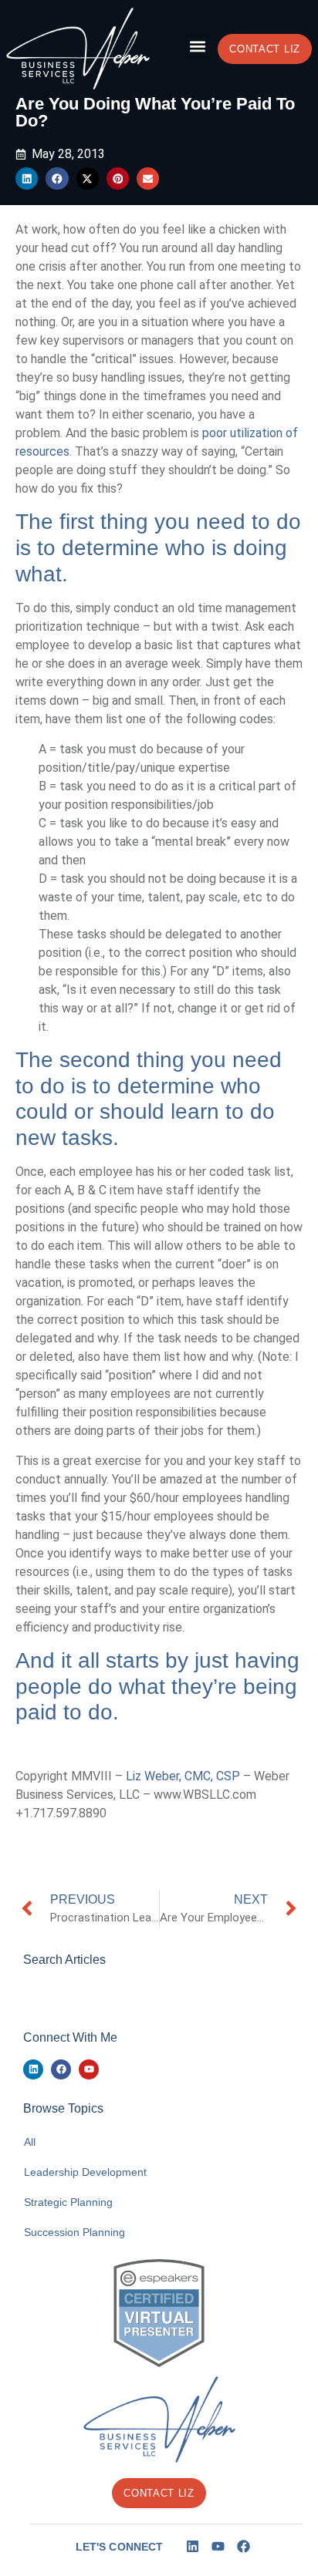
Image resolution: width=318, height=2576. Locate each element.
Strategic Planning (68, 2202)
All (30, 2142)
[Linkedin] (33, 2069)
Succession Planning (74, 2232)
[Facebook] (61, 2069)
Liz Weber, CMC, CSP (183, 1776)
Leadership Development (85, 2172)
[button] (197, 47)
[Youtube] (89, 2069)
